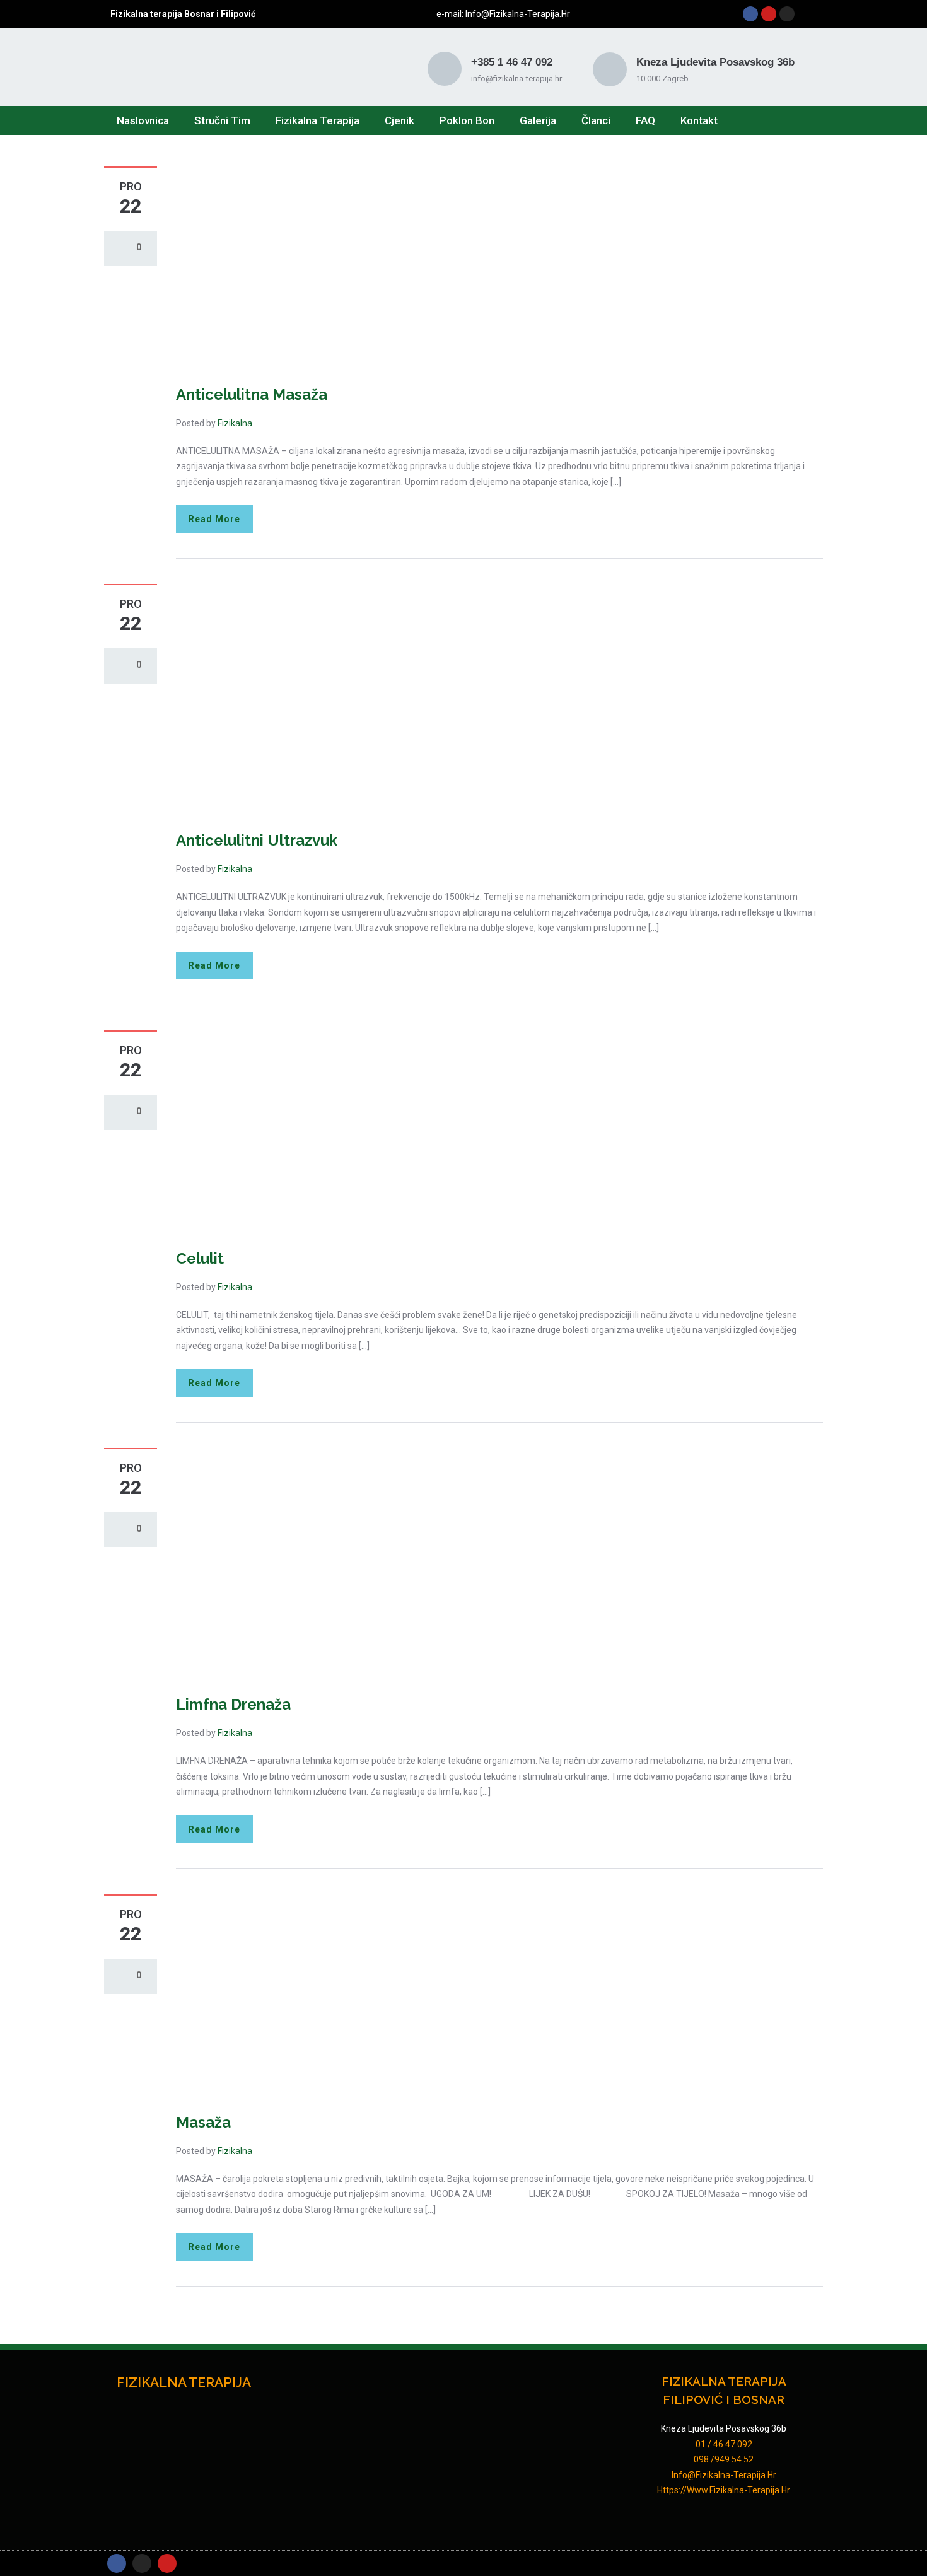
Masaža (203, 2122)
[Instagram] (787, 14)
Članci (596, 120)
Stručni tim (222, 120)
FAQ (645, 120)
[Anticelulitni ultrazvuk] (407, 699)
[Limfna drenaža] (407, 1563)
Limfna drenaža (233, 1704)
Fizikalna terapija (318, 120)
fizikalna (235, 423)
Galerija (538, 120)
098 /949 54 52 (724, 2459)
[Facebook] (750, 14)
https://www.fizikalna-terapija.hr (724, 2490)
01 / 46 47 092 (724, 2444)
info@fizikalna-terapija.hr (517, 14)
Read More (214, 519)
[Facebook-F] (117, 2563)
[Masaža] (407, 1995)
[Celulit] (407, 1131)
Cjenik (399, 120)
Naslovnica (143, 120)
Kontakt (699, 120)
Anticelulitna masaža (252, 394)
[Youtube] (769, 14)
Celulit (200, 1258)
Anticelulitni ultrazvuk (257, 840)
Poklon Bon (467, 120)
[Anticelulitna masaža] (407, 267)
